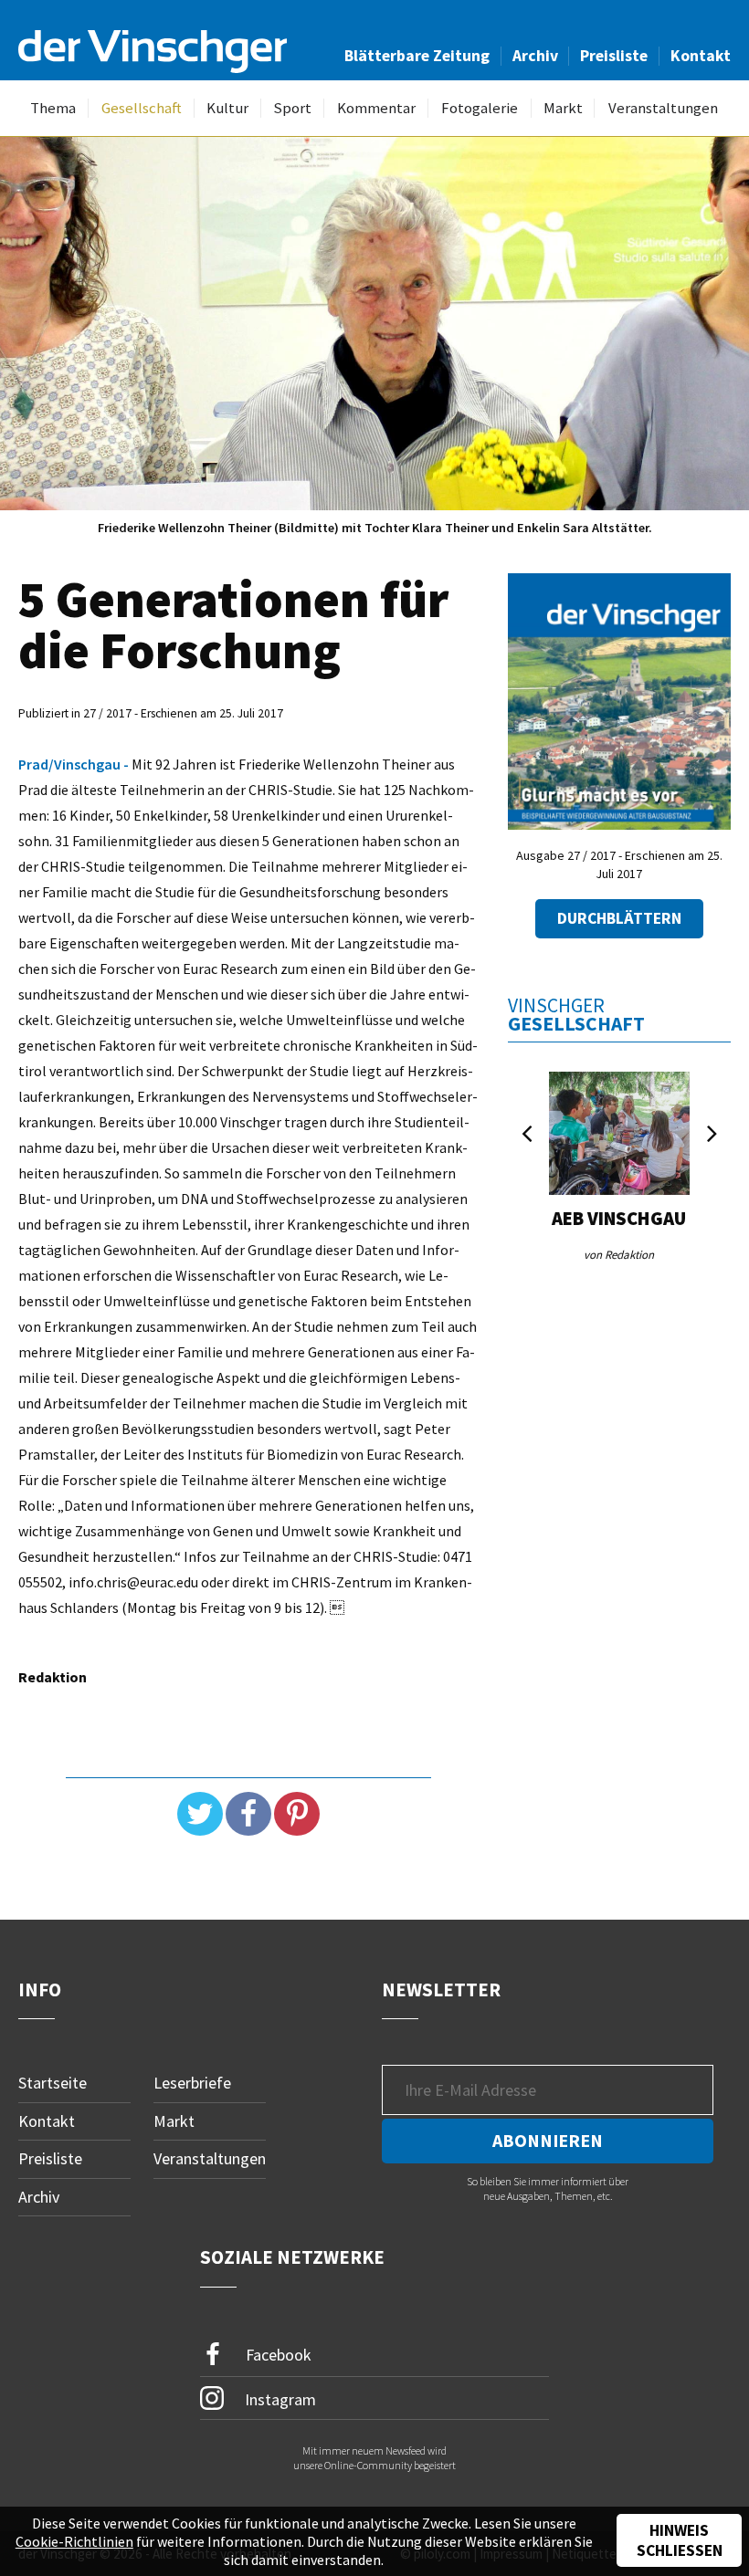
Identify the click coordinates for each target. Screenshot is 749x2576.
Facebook (277, 2354)
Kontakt (701, 56)
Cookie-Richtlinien (74, 2541)
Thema (53, 108)
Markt (563, 108)
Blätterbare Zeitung (417, 56)
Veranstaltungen (663, 108)
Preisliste (614, 56)
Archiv (535, 56)
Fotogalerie (480, 108)
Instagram (279, 2398)
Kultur (227, 108)
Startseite (53, 2083)
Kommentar (376, 108)
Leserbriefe (192, 2083)
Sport (292, 108)
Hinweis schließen (680, 2540)
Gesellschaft (142, 108)
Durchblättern (619, 918)
